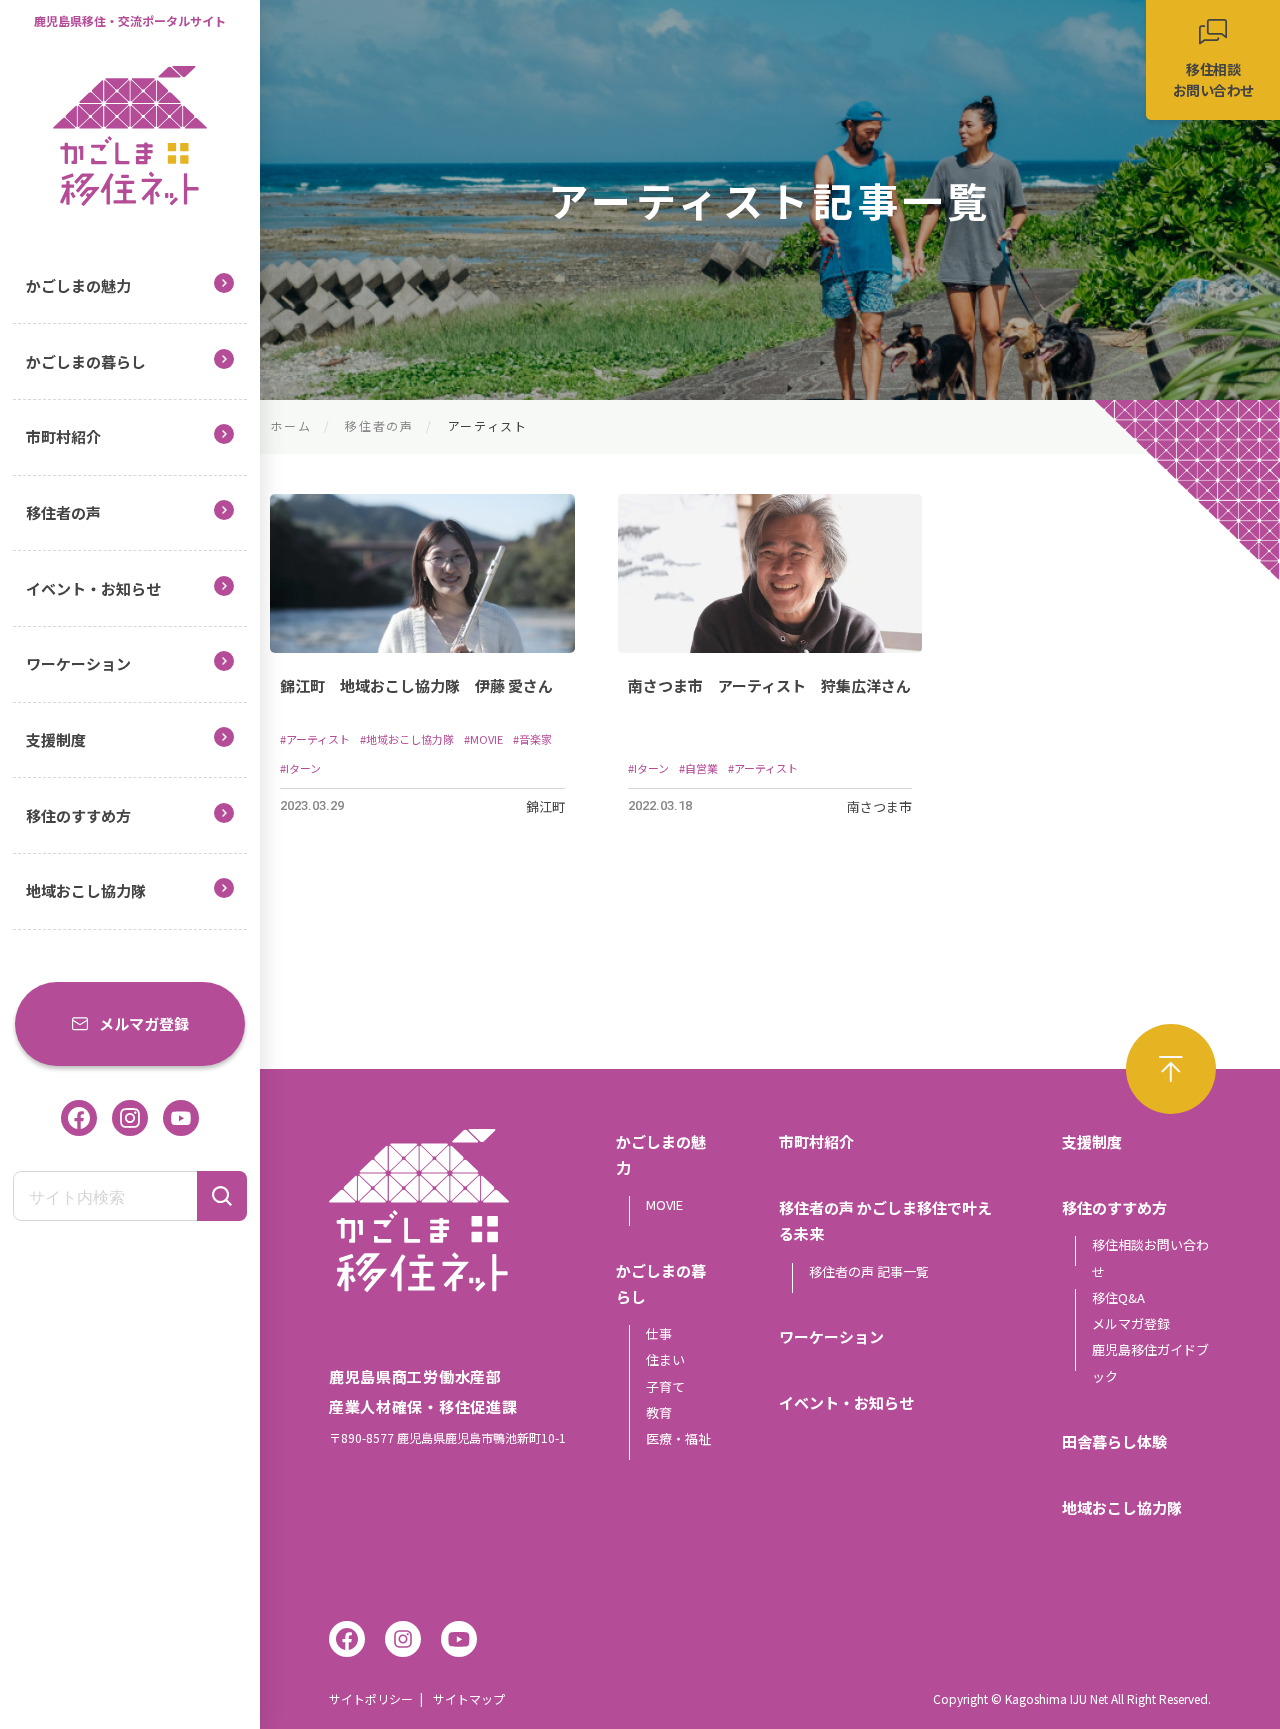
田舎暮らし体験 (1114, 1441)
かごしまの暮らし (86, 361)
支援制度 (56, 739)
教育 (659, 1412)
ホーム (290, 425)
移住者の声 (63, 512)
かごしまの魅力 (78, 285)
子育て (665, 1386)
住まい (665, 1359)
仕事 (659, 1333)
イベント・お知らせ (93, 588)
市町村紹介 (63, 436)
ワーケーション (78, 663)
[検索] (222, 1196)
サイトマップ (469, 1698)
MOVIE (664, 1204)
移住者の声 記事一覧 (869, 1271)
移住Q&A (1118, 1297)
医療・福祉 (678, 1438)
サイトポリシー (371, 1698)
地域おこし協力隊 (86, 890)
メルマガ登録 (144, 1023)
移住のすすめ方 (78, 815)
